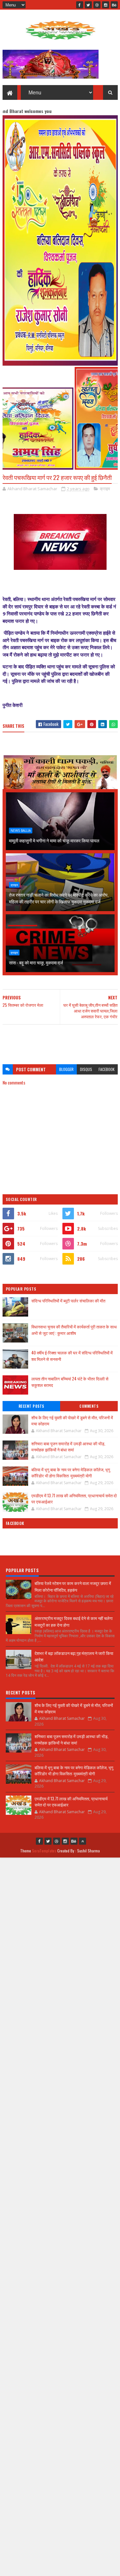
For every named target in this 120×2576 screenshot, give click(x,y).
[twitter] (88, 5)
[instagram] (106, 5)
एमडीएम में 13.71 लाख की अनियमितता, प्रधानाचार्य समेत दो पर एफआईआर (74, 1499)
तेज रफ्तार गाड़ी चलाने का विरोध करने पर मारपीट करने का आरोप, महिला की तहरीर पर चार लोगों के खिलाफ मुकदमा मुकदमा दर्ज (59, 898)
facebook (107, 1069)
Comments (89, 1406)
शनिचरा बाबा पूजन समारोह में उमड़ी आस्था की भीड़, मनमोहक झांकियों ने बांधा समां (68, 1447)
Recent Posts (31, 1406)
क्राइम (105, 489)
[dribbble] (97, 5)
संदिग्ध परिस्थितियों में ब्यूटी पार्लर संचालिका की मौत (68, 1301)
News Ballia (21, 831)
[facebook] (80, 5)
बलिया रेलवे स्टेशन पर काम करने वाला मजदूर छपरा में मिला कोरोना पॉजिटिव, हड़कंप (73, 1586)
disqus (86, 1069)
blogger (66, 1069)
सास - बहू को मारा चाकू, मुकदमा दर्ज (36, 962)
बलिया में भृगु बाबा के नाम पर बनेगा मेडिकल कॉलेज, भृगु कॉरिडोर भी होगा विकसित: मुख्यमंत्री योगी (71, 1473)
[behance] (114, 5)
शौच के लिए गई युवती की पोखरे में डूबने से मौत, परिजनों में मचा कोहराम (72, 1421)
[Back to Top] (83, 1841)
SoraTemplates (44, 1851)
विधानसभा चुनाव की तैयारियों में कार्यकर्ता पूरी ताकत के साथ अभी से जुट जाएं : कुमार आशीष (74, 1330)
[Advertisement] (60, 1041)
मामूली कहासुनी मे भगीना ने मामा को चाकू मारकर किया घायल (54, 840)
